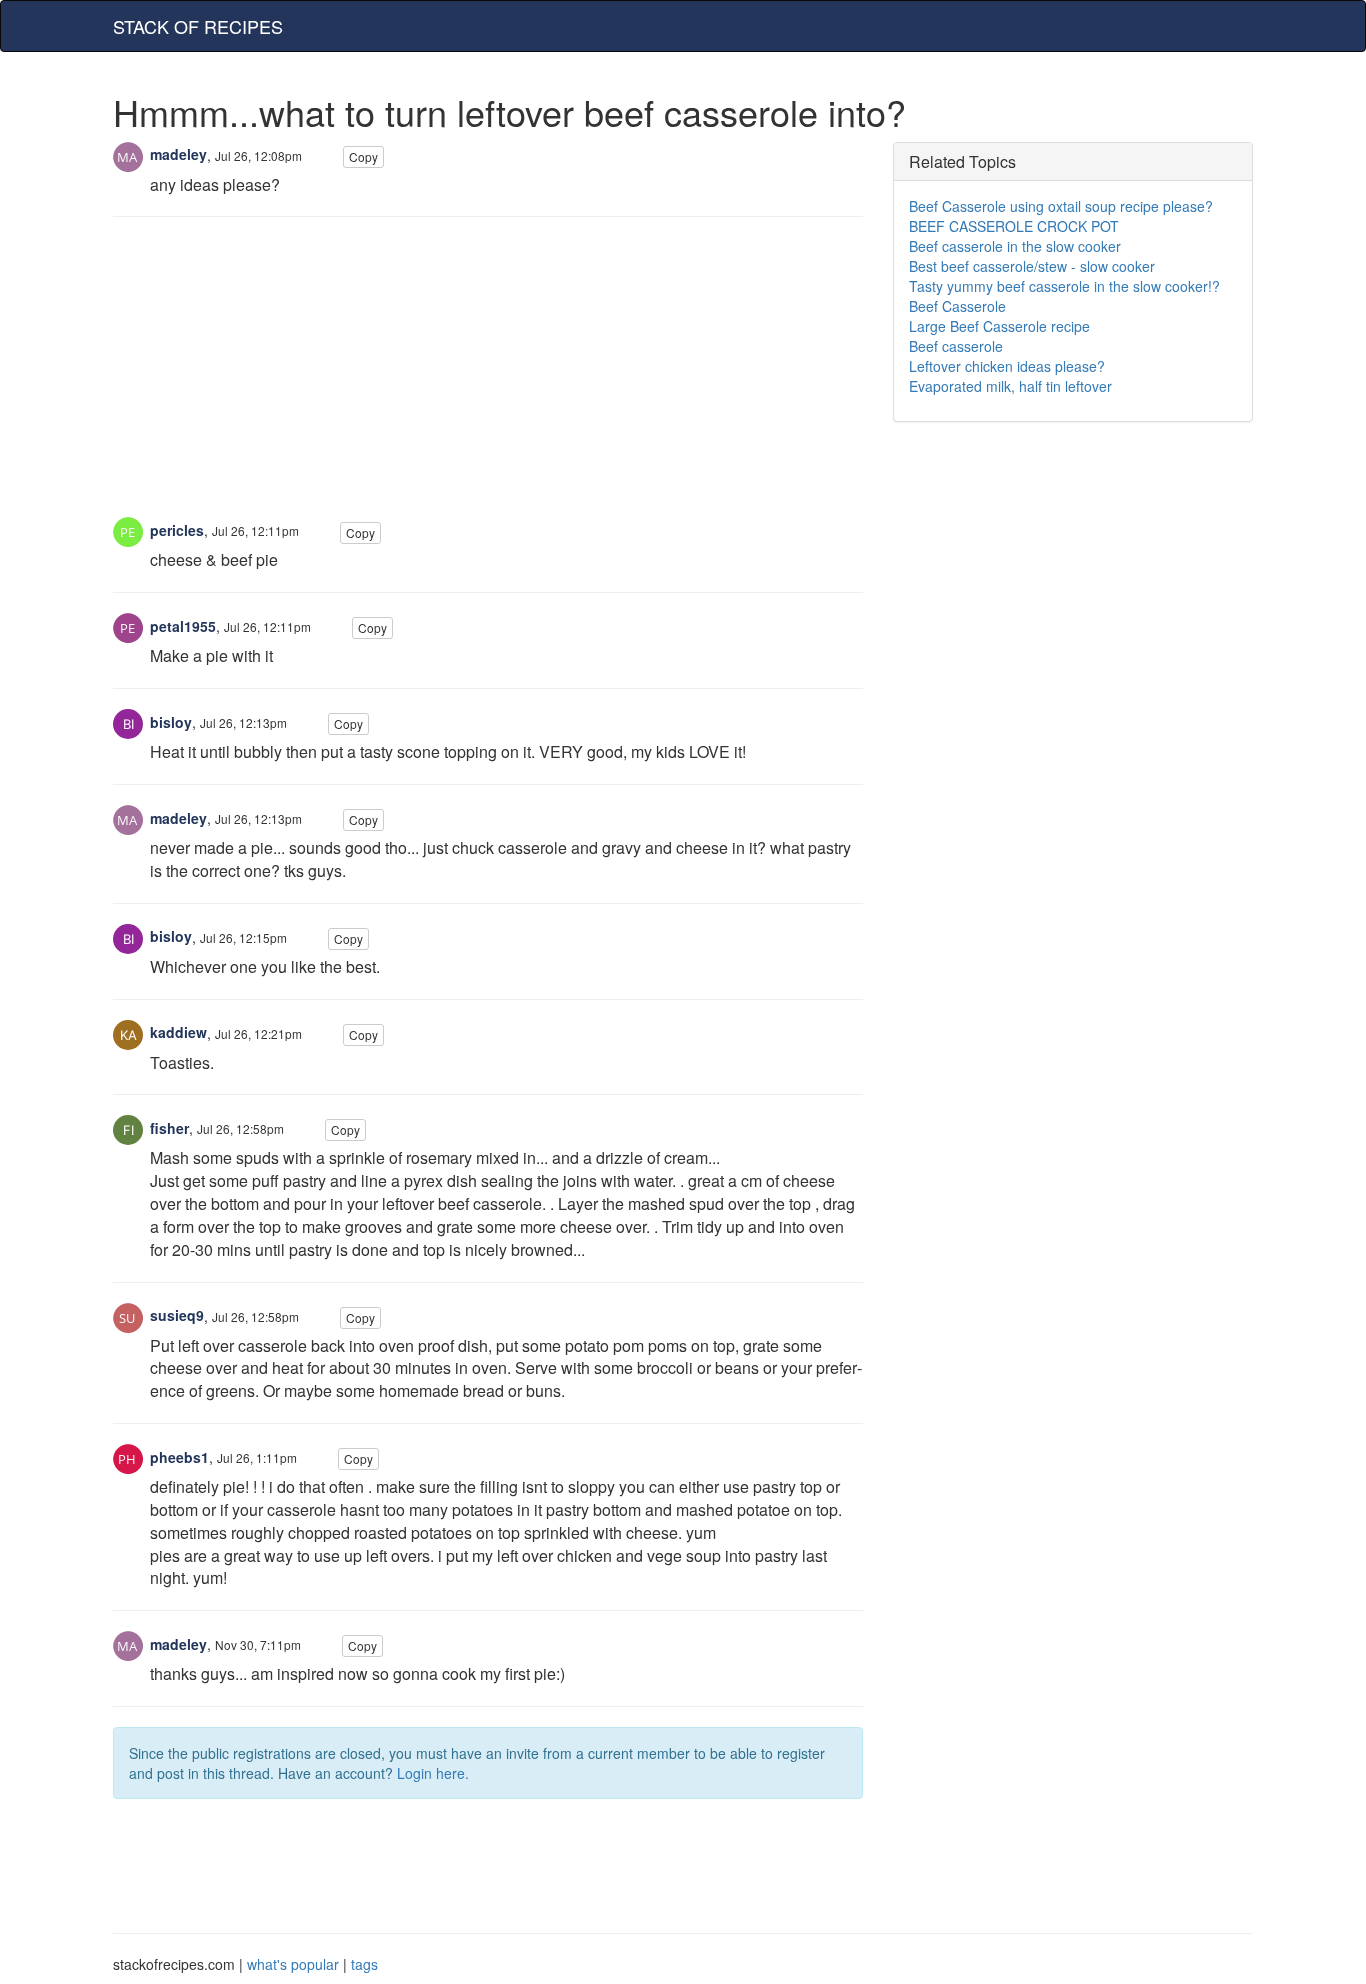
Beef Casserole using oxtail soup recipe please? (1061, 206)
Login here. (433, 1773)
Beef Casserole (957, 306)
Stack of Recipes (198, 26)
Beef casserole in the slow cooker (1015, 246)
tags (364, 1964)
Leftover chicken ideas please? (1007, 366)
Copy (363, 156)
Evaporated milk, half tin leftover (1010, 386)
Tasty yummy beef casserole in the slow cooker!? (1064, 286)
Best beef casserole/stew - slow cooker (1032, 266)
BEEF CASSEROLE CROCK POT (1014, 226)
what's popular (293, 1964)
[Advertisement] (488, 377)
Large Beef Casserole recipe (999, 326)
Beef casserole (956, 346)
